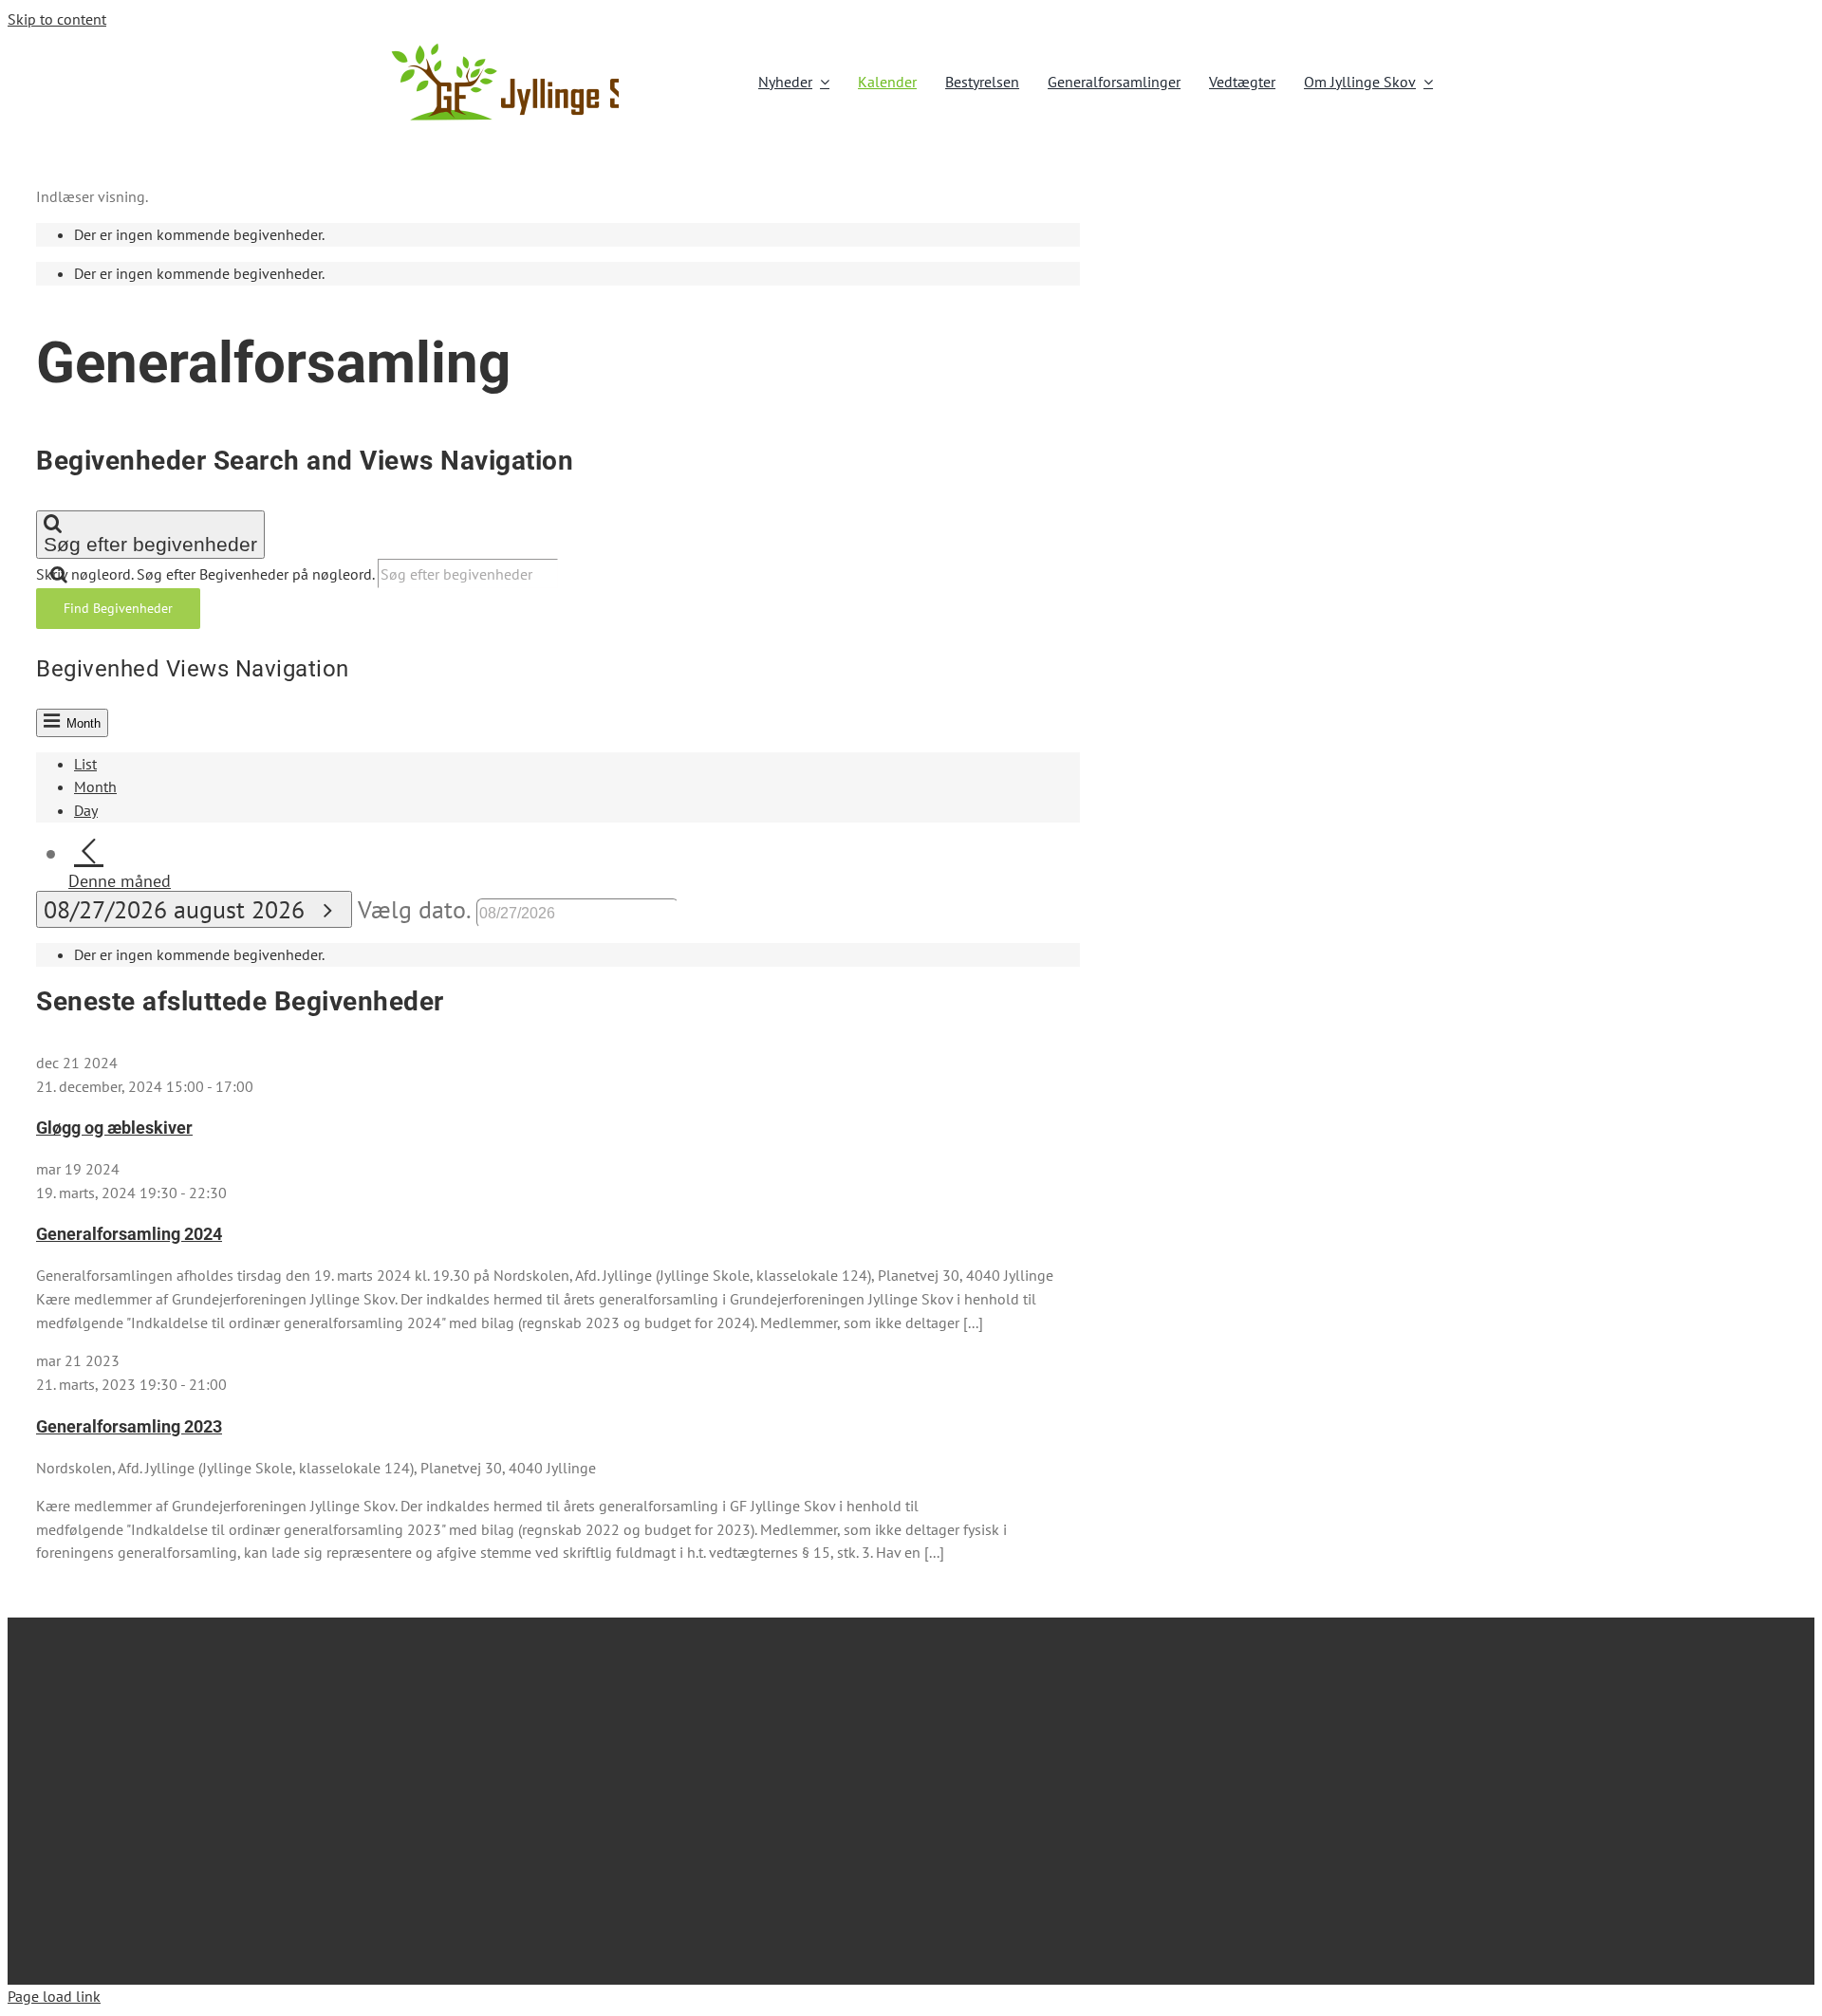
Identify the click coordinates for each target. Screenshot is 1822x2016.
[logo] (531, 48)
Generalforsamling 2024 (129, 1234)
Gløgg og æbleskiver (114, 1128)
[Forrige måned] (89, 852)
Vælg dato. (417, 909)
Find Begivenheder (118, 608)
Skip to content (57, 19)
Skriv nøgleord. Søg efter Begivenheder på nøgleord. (207, 574)
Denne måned (120, 881)
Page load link (54, 1996)
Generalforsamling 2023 (129, 1426)
